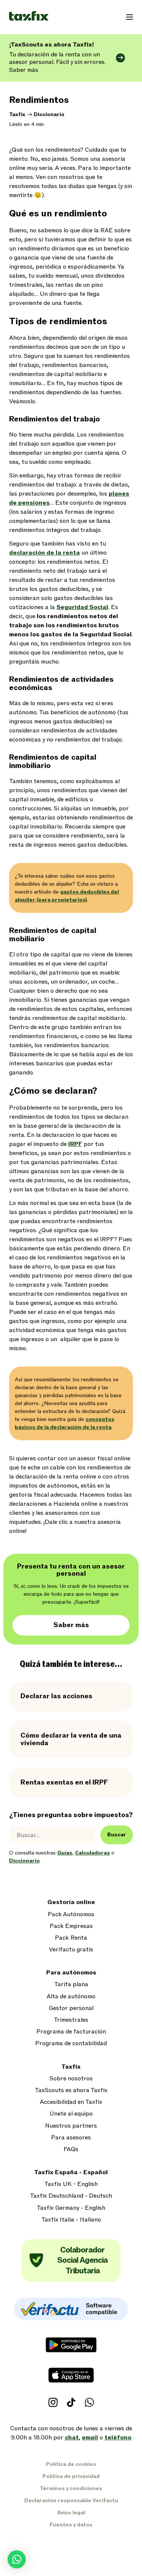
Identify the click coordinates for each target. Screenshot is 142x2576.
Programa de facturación (71, 2032)
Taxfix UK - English (71, 2184)
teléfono (118, 2438)
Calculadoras (92, 1853)
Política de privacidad (71, 2476)
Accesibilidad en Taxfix (71, 2102)
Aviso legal (71, 2513)
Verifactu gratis (71, 1950)
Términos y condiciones (71, 2488)
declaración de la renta (44, 553)
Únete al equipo (71, 2114)
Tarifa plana (71, 1984)
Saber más (71, 1625)
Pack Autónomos (71, 1915)
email (90, 2438)
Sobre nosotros (71, 2079)
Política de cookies (71, 2464)
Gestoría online (71, 1902)
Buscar (117, 1835)
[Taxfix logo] (29, 16)
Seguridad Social (82, 607)
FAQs (71, 2149)
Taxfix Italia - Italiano (71, 2220)
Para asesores (71, 2138)
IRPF (75, 1144)
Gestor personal (71, 2008)
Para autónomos (71, 1973)
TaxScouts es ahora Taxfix (71, 2090)
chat (72, 2438)
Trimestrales (71, 2020)
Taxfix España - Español (71, 2173)
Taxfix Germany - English (71, 2208)
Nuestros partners (71, 2126)
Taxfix (17, 114)
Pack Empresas (71, 1926)
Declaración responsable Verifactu (71, 2501)
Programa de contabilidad (71, 2044)
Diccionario (49, 114)
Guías (65, 1853)
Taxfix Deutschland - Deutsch (71, 2196)
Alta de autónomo (71, 1997)
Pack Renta (71, 1938)
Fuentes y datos (71, 2525)
